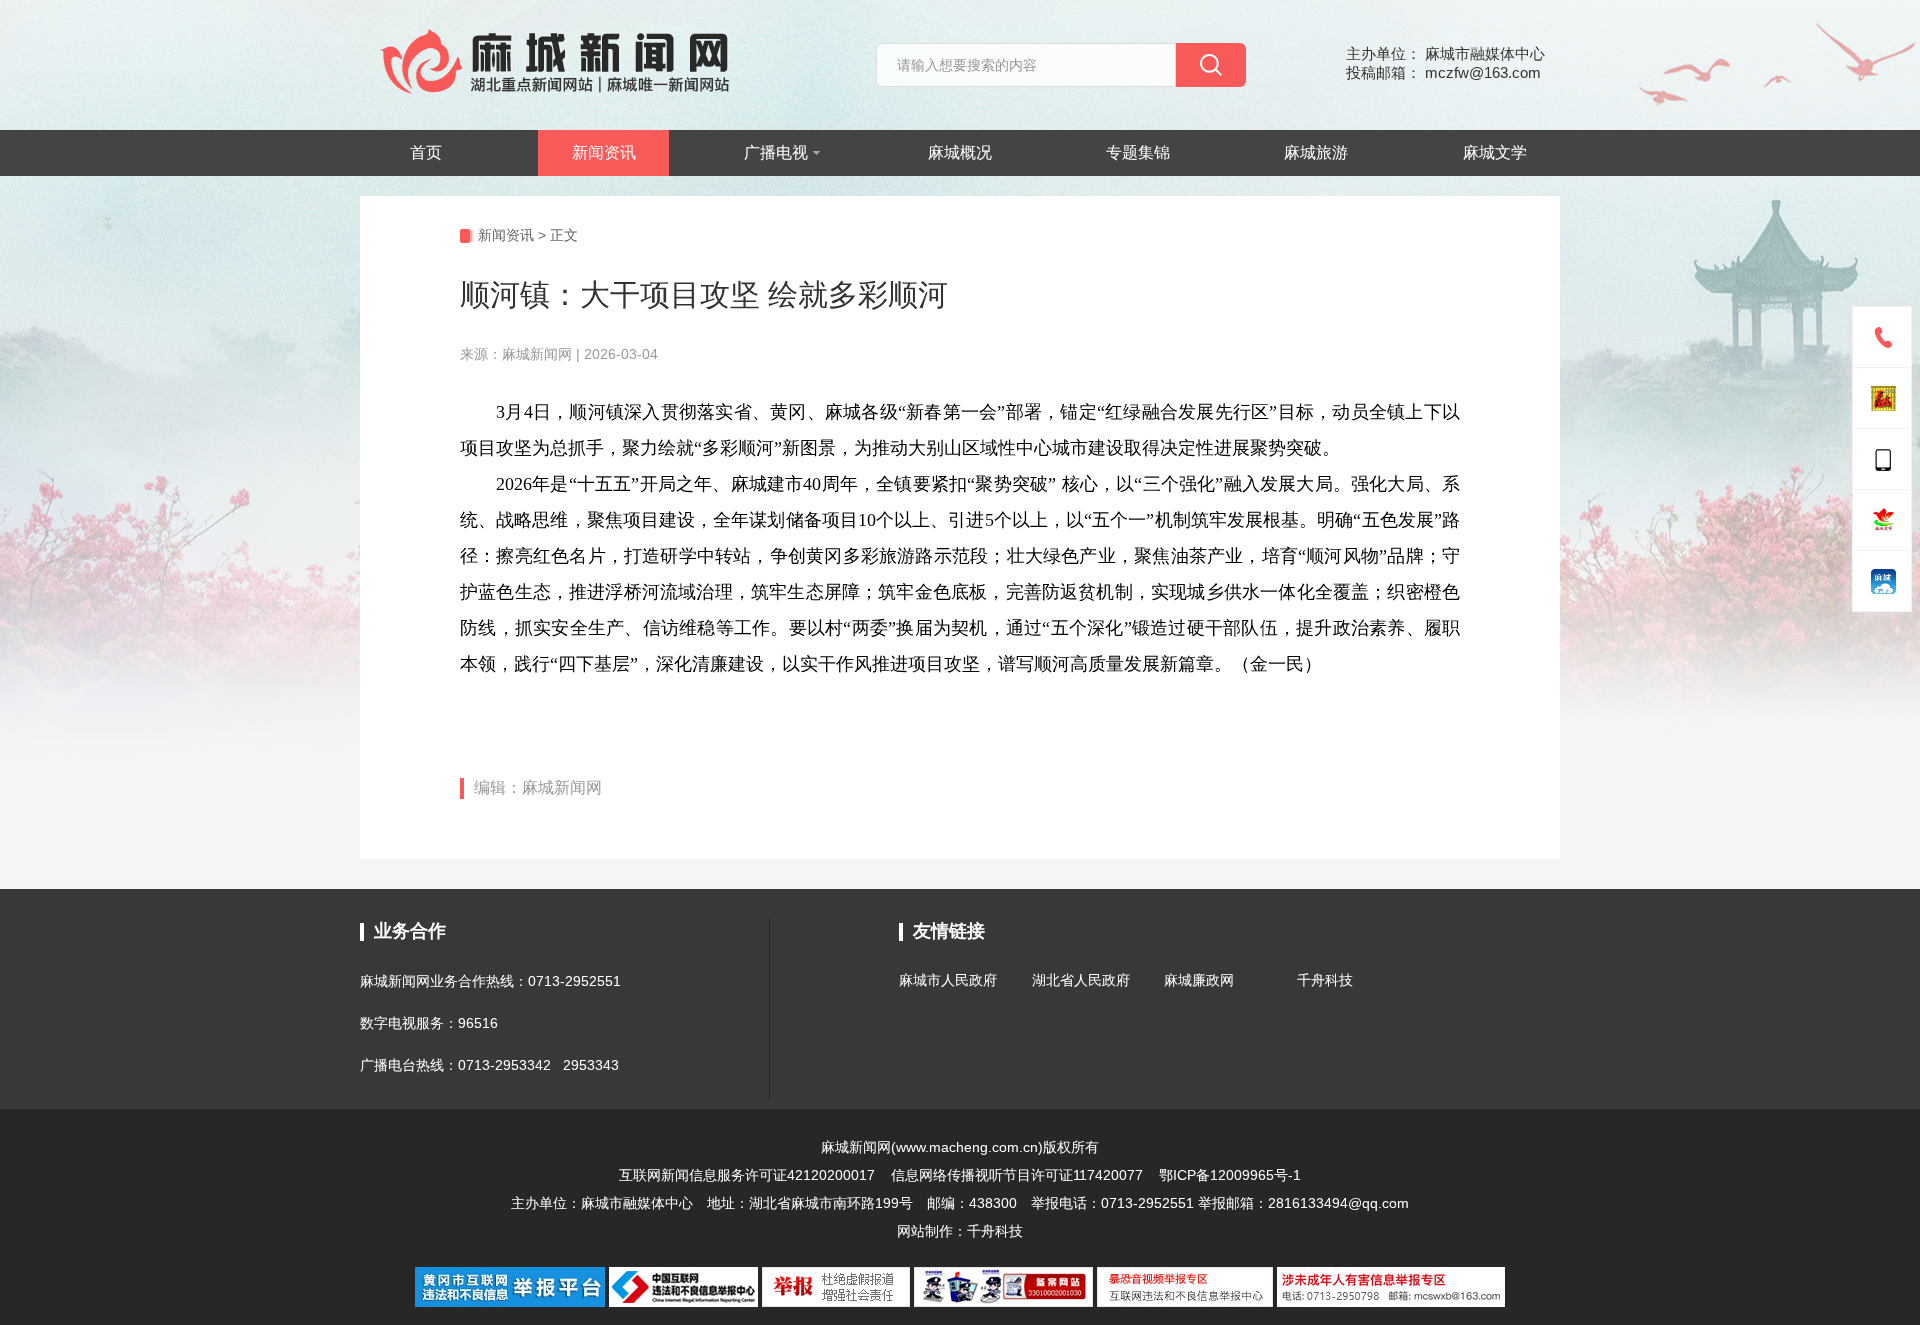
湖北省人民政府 (1081, 980)
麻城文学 (1495, 152)
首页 (426, 152)
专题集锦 (1138, 152)
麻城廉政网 (1199, 980)
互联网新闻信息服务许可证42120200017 (749, 1175)
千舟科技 (1325, 980)
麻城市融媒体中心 (637, 1203)
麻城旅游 (1316, 152)
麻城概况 (960, 152)
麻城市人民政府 (948, 980)
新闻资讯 (604, 152)
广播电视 (776, 152)
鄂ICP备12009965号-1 (1230, 1175)
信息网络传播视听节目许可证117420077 (1017, 1175)
